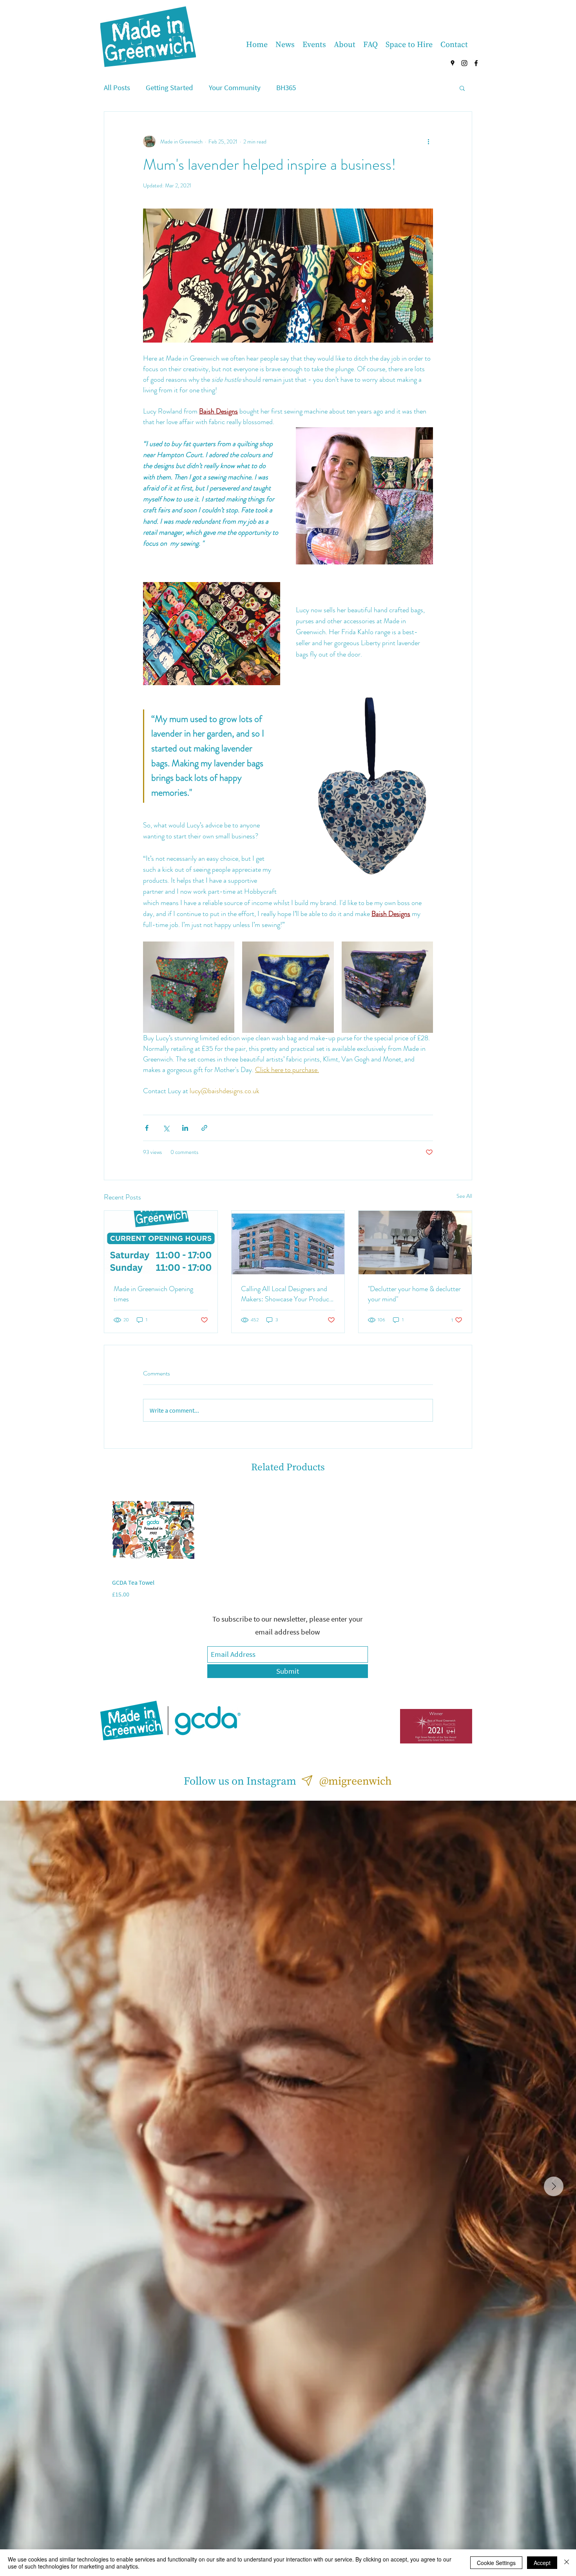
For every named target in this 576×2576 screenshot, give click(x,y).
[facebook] (476, 63)
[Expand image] (189, 987)
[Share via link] (204, 1128)
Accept (542, 2563)
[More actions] (428, 141)
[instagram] (464, 63)
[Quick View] (153, 1529)
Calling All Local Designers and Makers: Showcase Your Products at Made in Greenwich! (288, 1294)
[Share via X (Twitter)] (166, 1128)
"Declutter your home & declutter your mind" (414, 1294)
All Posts (117, 87)
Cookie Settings (496, 2563)
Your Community (235, 87)
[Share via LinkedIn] (185, 1128)
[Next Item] (554, 2186)
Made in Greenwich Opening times (153, 1294)
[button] (462, 88)
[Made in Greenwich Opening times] (161, 1243)
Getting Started (169, 87)
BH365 (286, 87)
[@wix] (307, 1781)
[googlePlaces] (453, 63)
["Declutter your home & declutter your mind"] (415, 1243)
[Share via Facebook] (147, 1128)
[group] (288, 1544)
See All (464, 1196)
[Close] (567, 2563)
